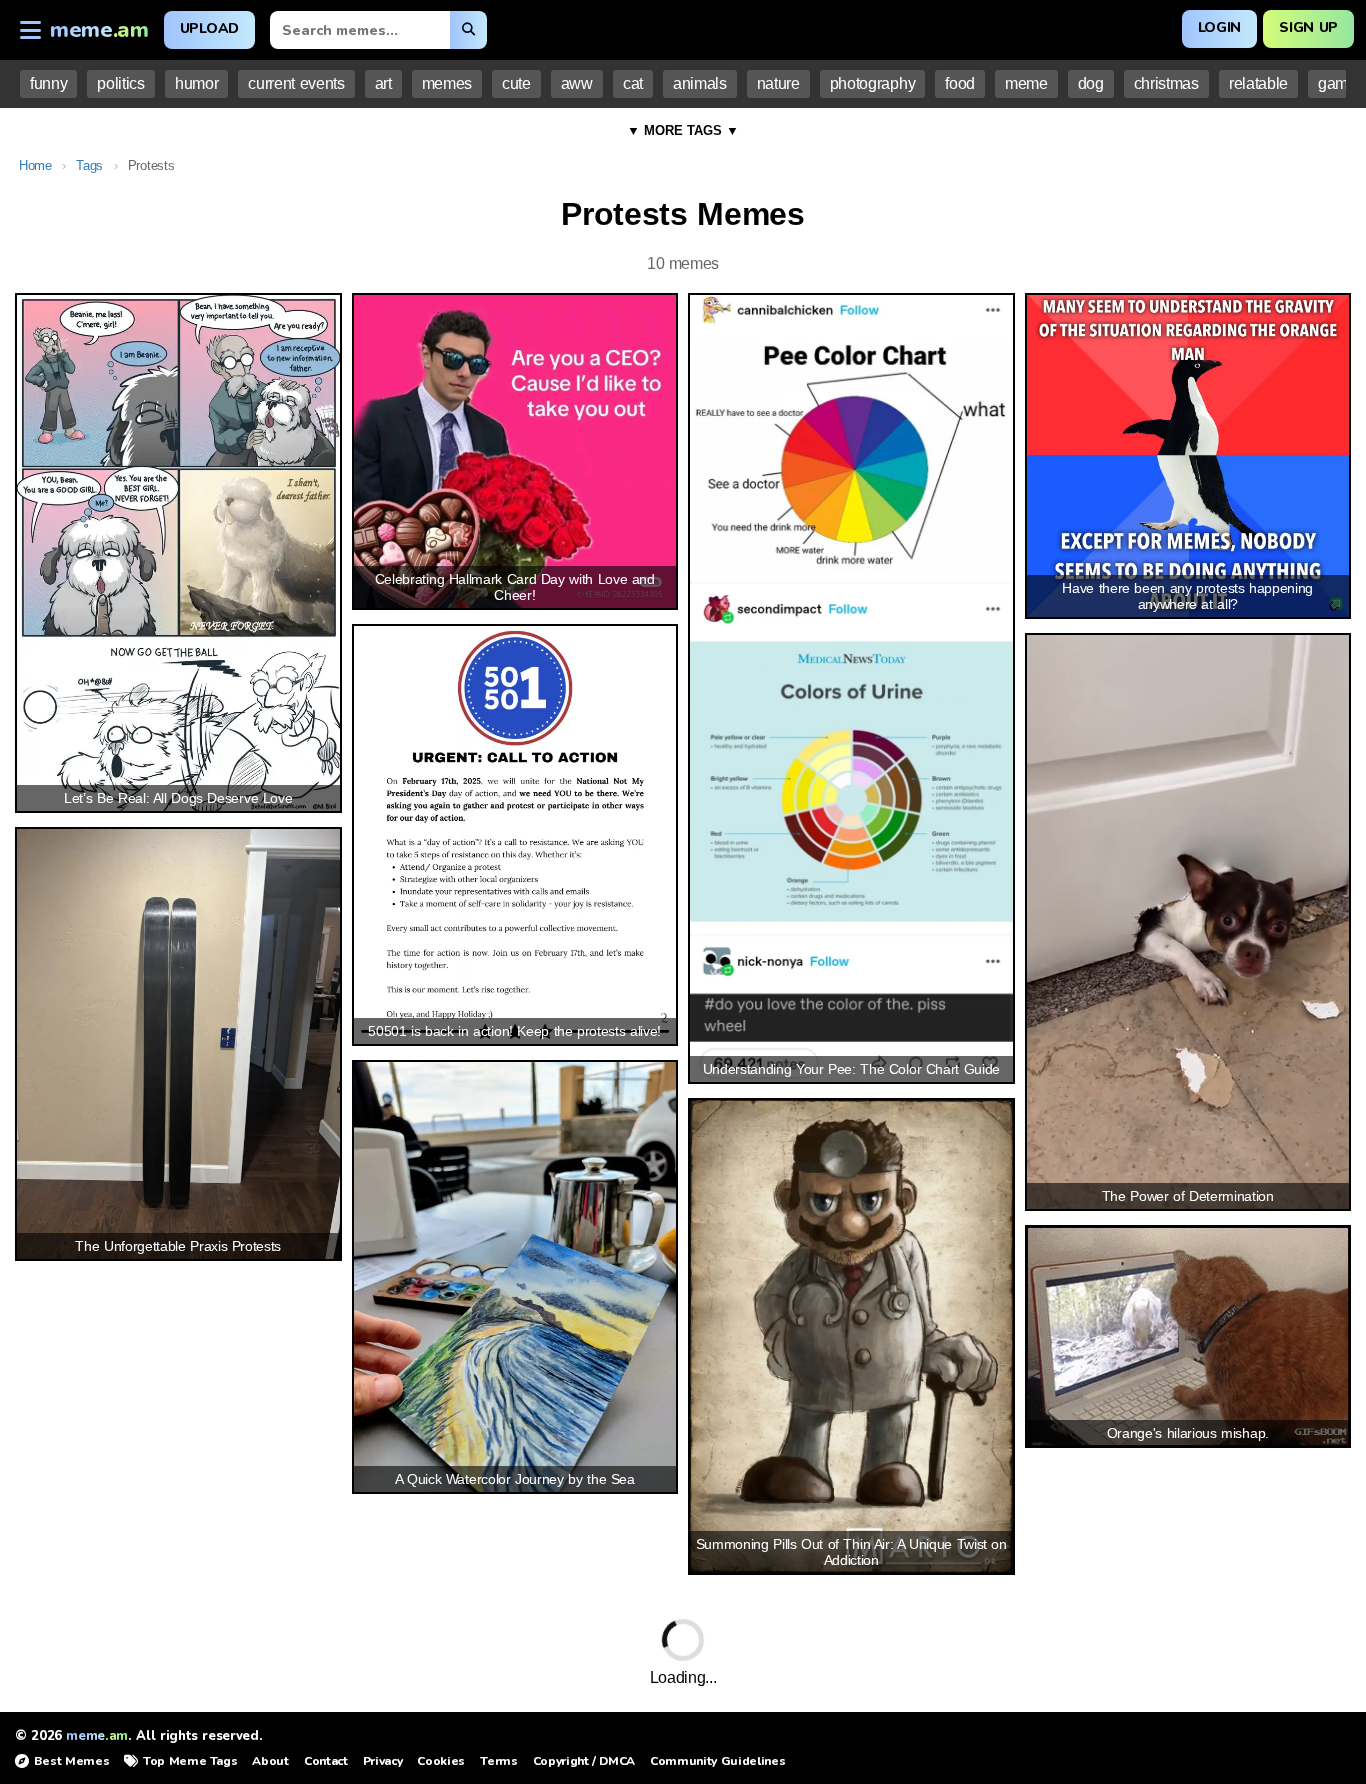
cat (633, 83)
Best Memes (71, 1761)
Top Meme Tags (190, 1761)
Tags (89, 165)
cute (516, 83)
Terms (498, 1761)
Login (1219, 27)
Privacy (383, 1761)
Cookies (441, 1761)
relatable (1258, 83)
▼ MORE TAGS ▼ (683, 130)
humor (196, 83)
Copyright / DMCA (584, 1761)
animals (700, 83)
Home (35, 165)
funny (48, 83)
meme (1026, 83)
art (383, 83)
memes (447, 83)
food (960, 83)
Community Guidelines (717, 1761)
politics (120, 83)
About (270, 1761)
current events (296, 83)
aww (577, 83)
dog (1091, 83)
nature (778, 83)
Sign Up (1308, 27)
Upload (209, 28)
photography (872, 83)
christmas (1166, 83)
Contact (326, 1761)
